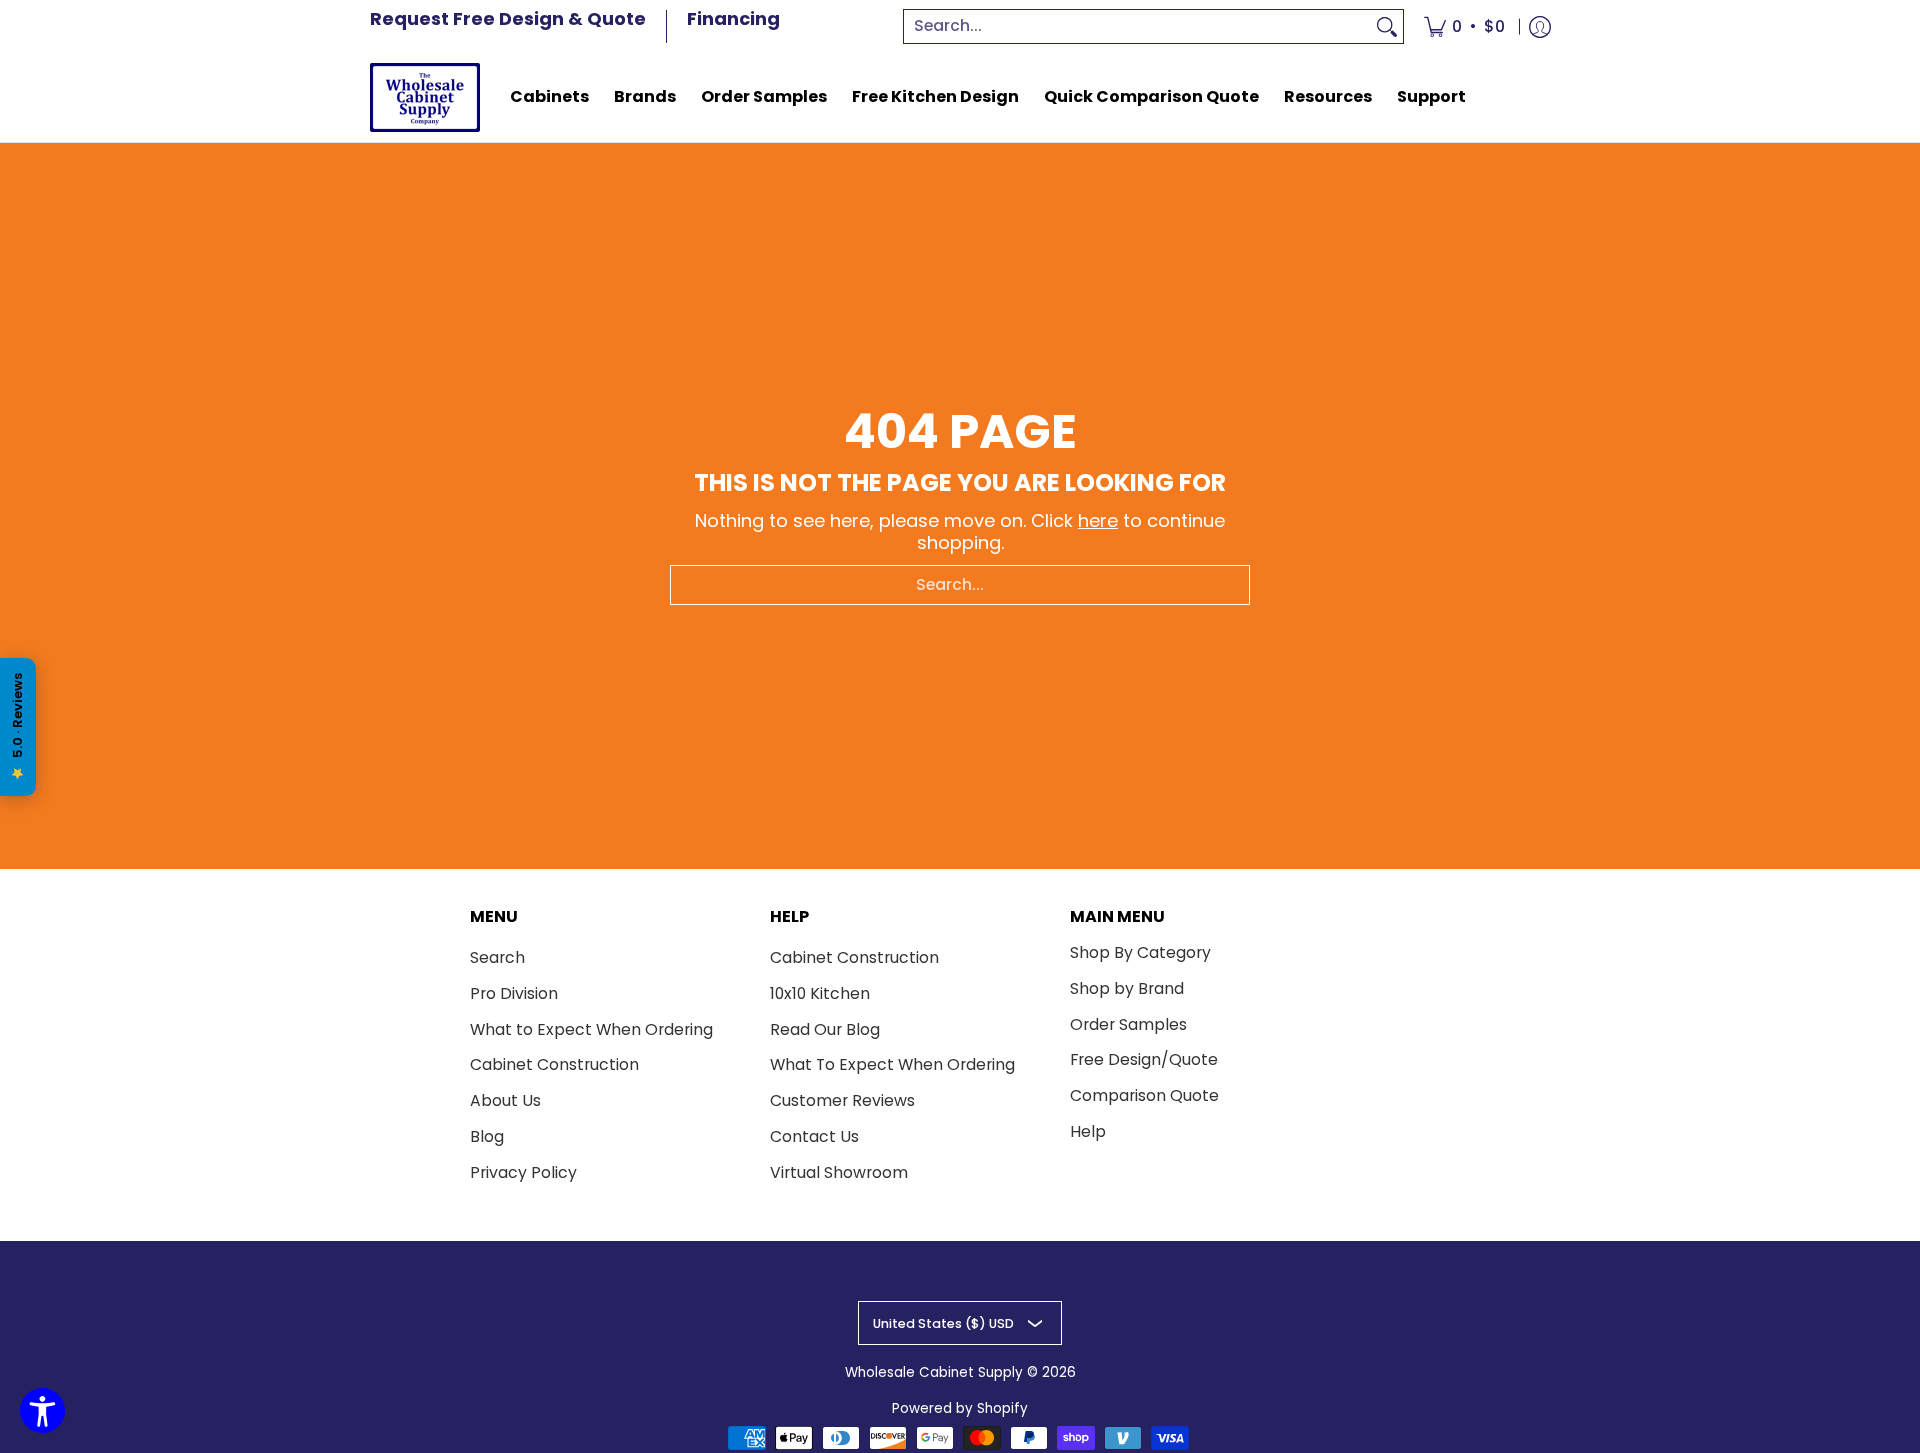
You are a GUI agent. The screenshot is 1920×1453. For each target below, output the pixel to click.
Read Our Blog (825, 1029)
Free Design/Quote (1144, 1059)
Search (497, 957)
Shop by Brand (1127, 988)
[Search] (1387, 26)
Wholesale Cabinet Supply (934, 1372)
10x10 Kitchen (820, 993)
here (1098, 520)
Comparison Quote (1144, 1095)
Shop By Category (1140, 952)
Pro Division (514, 993)
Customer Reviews (842, 1100)
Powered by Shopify (960, 1408)
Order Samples (1128, 1024)
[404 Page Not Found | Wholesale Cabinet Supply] (425, 97)
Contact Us (814, 1136)
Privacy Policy (523, 1172)
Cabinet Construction (554, 1064)
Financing (733, 18)
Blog (487, 1136)
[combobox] (1138, 26)
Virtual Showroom (839, 1172)
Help (1088, 1131)
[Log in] (1540, 26)
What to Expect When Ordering (591, 1029)
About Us (505, 1100)
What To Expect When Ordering (892, 1064)
